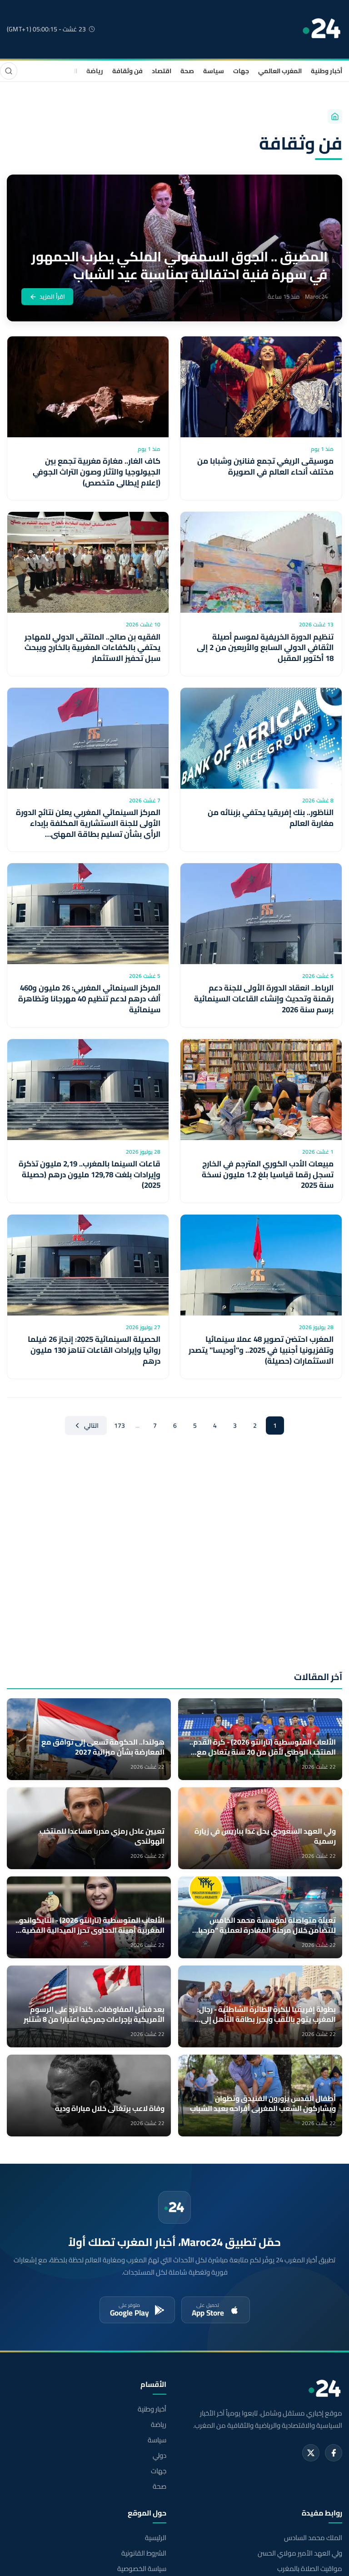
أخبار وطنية (327, 71)
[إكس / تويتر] (311, 2453)
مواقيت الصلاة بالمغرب (310, 2569)
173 (120, 1426)
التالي (91, 1426)
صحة (187, 71)
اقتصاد (162, 71)
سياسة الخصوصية (142, 2569)
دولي (160, 2456)
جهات (241, 71)
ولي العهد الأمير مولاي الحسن (300, 2553)
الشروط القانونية (144, 2553)
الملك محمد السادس (313, 2538)
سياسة (214, 71)
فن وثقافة (127, 71)
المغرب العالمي (280, 71)
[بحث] (9, 71)
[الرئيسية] (335, 116)
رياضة (95, 71)
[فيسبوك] (334, 2453)
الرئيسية (156, 2538)
